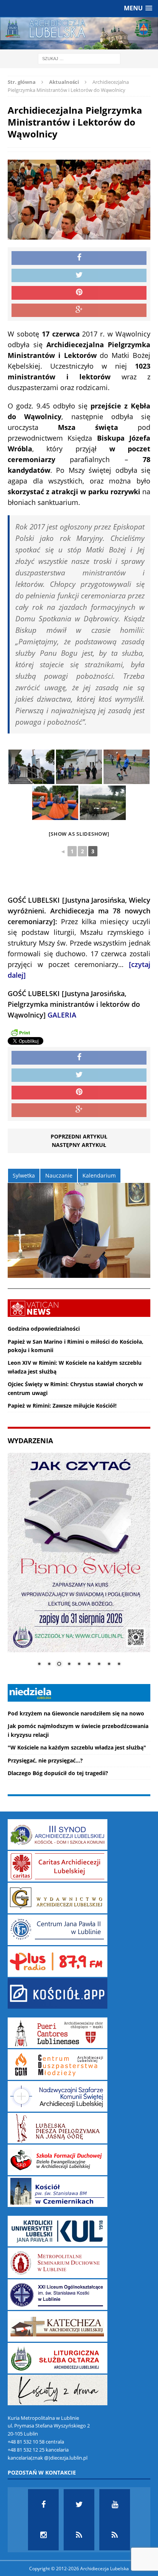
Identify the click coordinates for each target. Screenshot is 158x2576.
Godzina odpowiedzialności (44, 1329)
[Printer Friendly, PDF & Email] (20, 1032)
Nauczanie (59, 1175)
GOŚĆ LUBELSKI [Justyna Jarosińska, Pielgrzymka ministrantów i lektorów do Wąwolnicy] (74, 1004)
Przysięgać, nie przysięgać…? (45, 1760)
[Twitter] (79, 2504)
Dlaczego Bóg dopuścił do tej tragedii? (58, 1773)
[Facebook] (43, 2504)
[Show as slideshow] (79, 834)
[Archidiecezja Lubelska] (79, 33)
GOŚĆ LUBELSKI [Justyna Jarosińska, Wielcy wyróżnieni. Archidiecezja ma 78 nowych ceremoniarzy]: (79, 911)
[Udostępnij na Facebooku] (79, 258)
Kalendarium (99, 1175)
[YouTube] (115, 2504)
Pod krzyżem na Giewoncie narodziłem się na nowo (76, 1713)
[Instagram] (43, 2535)
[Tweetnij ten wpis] (79, 276)
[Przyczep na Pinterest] (79, 293)
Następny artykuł (79, 1145)
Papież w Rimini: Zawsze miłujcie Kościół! (62, 1406)
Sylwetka (24, 1175)
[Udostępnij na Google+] (79, 310)
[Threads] (115, 2535)
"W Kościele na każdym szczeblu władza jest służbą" (77, 1747)
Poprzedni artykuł (79, 1136)
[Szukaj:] (79, 58)
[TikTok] (79, 2535)
